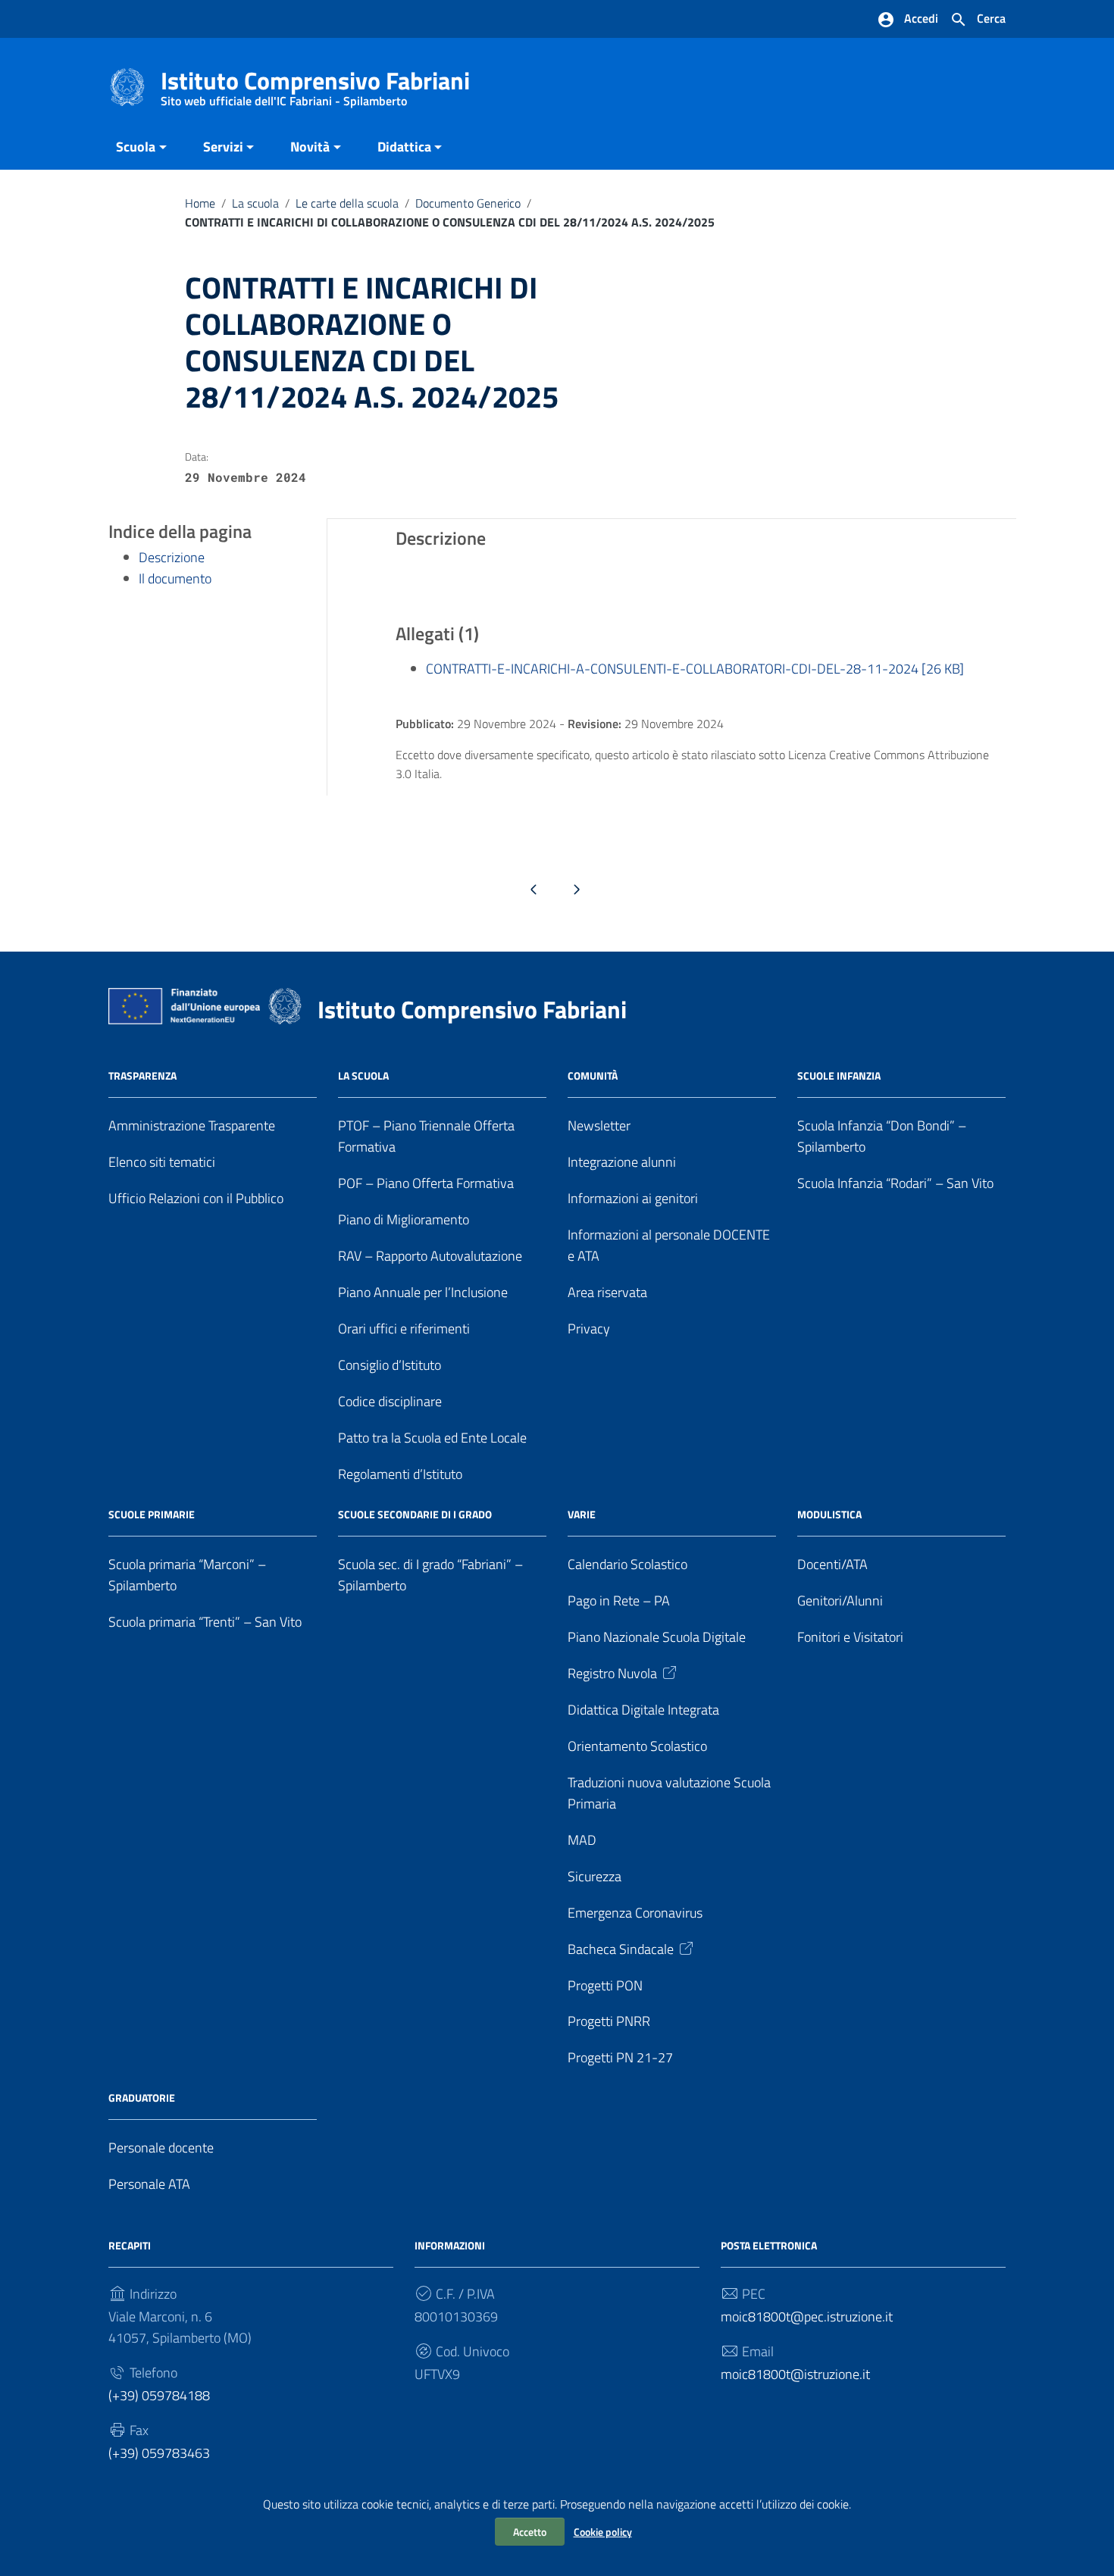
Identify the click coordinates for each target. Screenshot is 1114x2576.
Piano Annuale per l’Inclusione (423, 1292)
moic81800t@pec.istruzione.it (807, 2317)
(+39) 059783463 (159, 2453)
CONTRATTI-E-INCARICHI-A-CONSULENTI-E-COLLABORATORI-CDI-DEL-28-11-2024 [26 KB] (695, 669)
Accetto (530, 2532)
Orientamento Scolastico (637, 1746)
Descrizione (172, 557)
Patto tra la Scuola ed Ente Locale (432, 1438)
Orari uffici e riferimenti (404, 1329)
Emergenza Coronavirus (635, 1913)
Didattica (404, 147)
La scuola (255, 203)
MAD (582, 1840)
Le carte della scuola (347, 203)
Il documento (175, 578)
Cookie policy (603, 2532)
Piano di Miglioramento (404, 1219)
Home (200, 203)
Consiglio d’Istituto (390, 1365)
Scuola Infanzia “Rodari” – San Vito (895, 1183)
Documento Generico (468, 203)
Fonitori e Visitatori (850, 1637)
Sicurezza (595, 1876)
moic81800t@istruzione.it (795, 2374)
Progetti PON (605, 1985)
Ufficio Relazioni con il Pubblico (196, 1198)
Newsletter (599, 1125)
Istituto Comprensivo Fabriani (315, 84)
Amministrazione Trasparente (192, 1125)
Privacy (589, 1329)
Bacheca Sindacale (621, 1949)
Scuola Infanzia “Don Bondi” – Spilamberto (882, 1136)
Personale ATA (149, 2184)
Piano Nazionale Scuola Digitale (657, 1637)
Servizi (223, 147)
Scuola (136, 147)
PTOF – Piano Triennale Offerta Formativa (426, 1136)
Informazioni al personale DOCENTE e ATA (669, 1245)
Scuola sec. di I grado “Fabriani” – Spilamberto (430, 1575)
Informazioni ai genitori (633, 1198)
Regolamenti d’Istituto (400, 1474)
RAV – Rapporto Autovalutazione (430, 1256)
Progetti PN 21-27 (620, 2057)
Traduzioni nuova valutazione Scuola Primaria (669, 1793)
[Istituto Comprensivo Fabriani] (127, 86)
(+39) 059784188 (159, 2395)
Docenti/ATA (832, 1564)
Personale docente (161, 2148)
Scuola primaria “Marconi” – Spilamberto (187, 1575)
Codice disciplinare (390, 1401)
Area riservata (607, 1292)
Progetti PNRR (609, 2021)
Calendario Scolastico (627, 1564)
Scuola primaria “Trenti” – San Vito (205, 1622)
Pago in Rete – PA (619, 1601)
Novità (310, 147)
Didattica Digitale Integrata (643, 1710)
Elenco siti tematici (162, 1162)
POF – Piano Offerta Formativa (426, 1183)
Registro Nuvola (612, 1673)
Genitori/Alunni (840, 1601)
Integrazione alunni (622, 1162)
